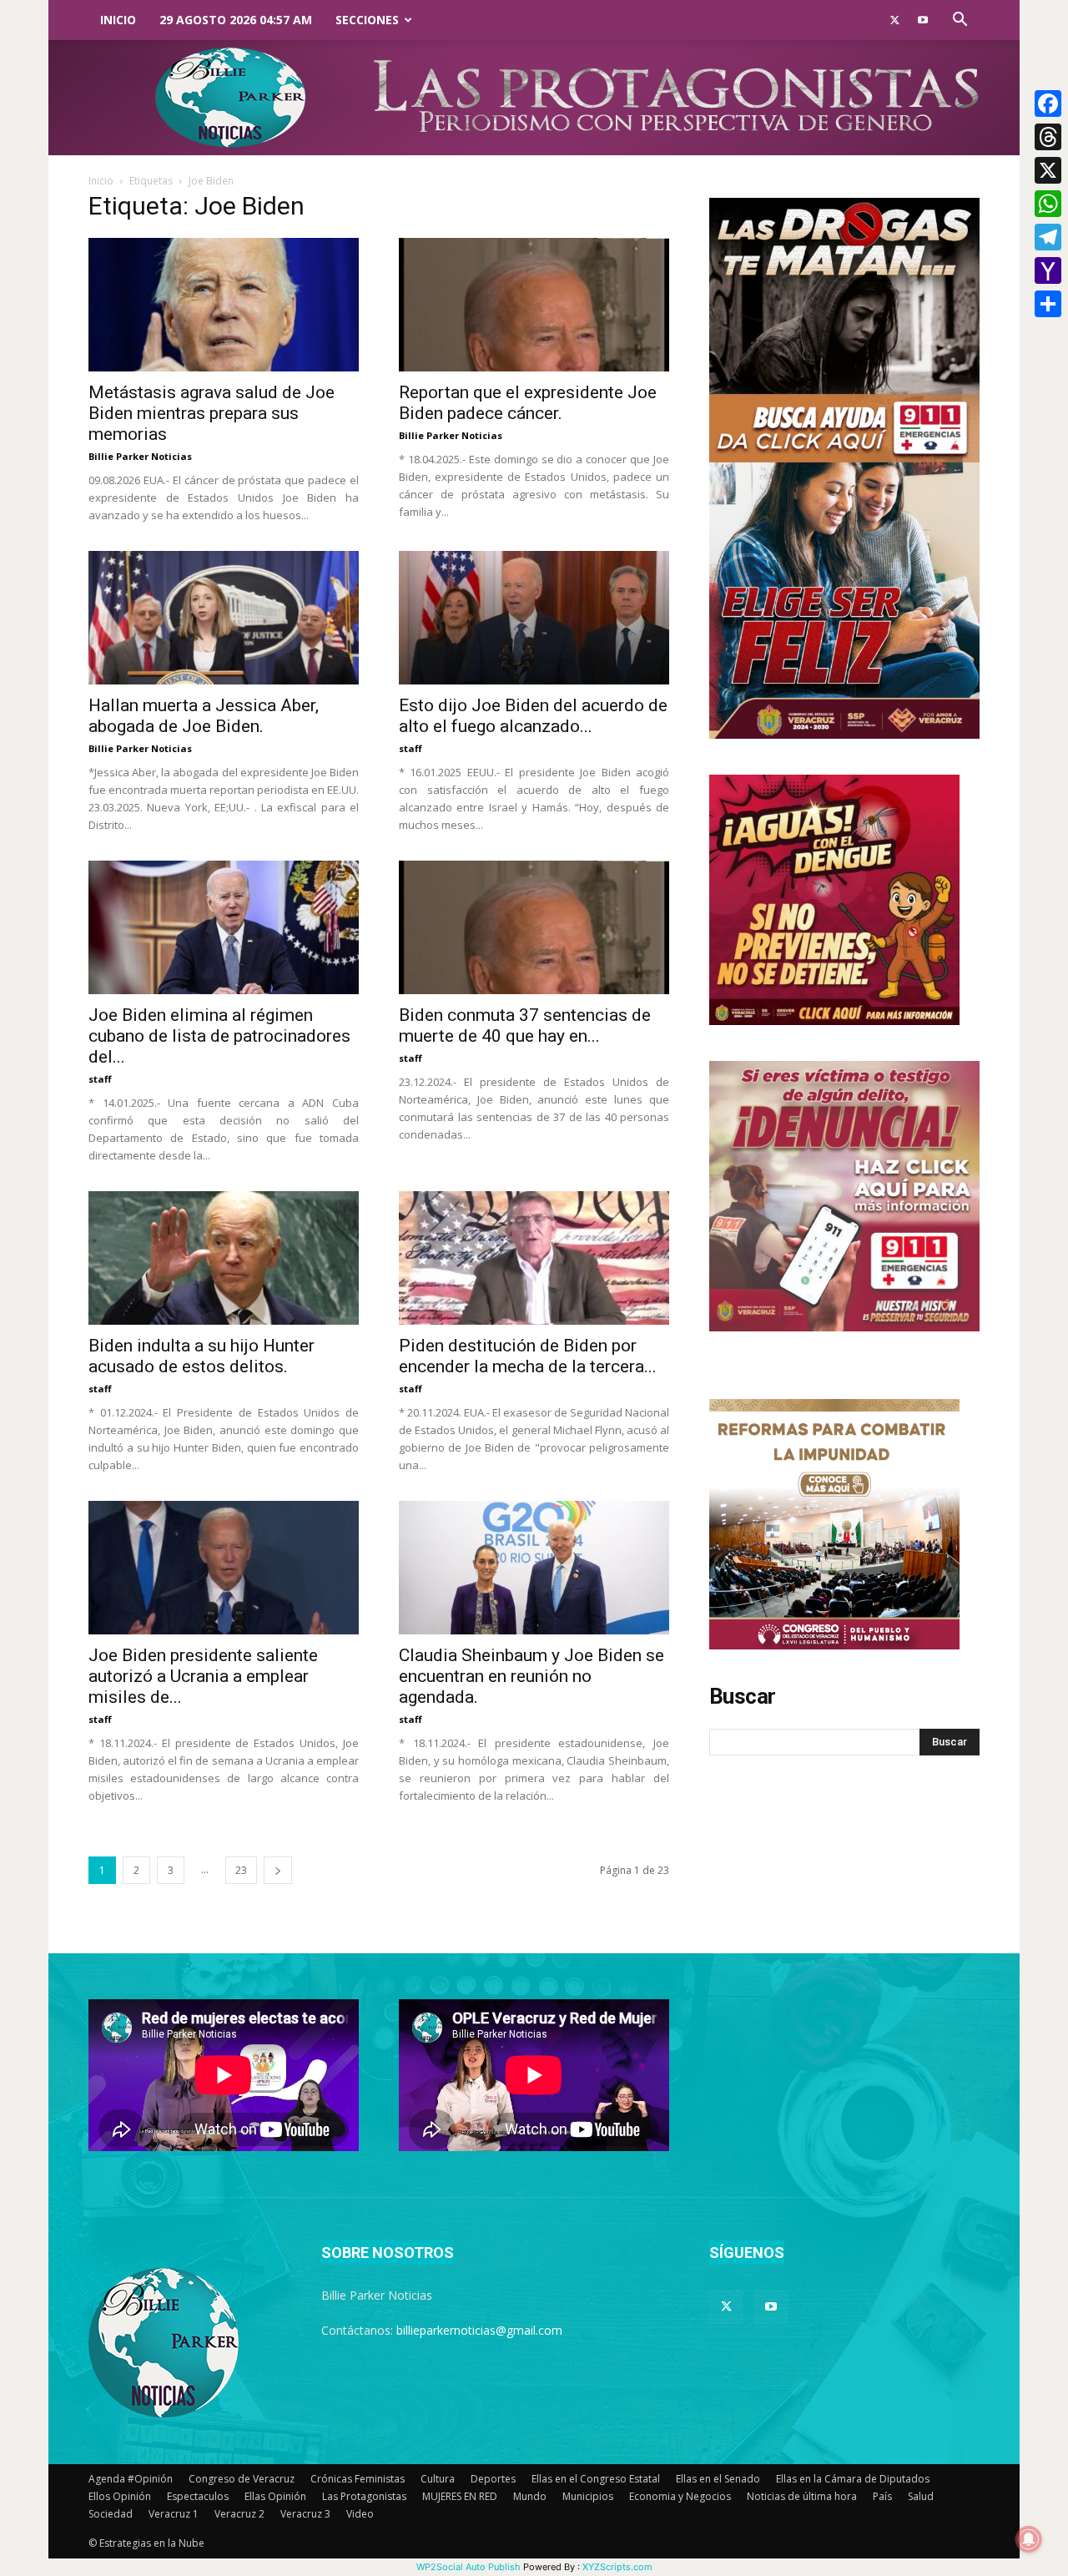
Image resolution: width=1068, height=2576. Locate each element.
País (882, 2496)
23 (241, 1870)
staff (411, 748)
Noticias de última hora (802, 2496)
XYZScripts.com (617, 2567)
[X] (1048, 170)
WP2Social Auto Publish (469, 2567)
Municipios (588, 2496)
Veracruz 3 (305, 2514)
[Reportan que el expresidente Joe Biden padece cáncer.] (534, 305)
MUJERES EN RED (460, 2496)
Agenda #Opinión (131, 2479)
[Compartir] (1048, 304)
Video (360, 2514)
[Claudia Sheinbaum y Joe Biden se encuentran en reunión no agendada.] (534, 1568)
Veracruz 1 (174, 2514)
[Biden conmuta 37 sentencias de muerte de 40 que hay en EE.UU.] (534, 927)
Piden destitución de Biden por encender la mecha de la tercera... (528, 1356)
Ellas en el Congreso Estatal (596, 2479)
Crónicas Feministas (358, 2479)
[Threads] (1048, 137)
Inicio (118, 20)
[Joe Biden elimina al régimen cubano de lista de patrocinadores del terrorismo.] (224, 927)
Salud (921, 2496)
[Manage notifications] (1029, 2539)
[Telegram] (1048, 237)
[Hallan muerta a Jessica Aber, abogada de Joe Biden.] (224, 618)
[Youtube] (923, 20)
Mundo (530, 2496)
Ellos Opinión (120, 2496)
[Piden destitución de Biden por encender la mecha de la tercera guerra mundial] (534, 1258)
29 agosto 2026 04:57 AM (236, 20)
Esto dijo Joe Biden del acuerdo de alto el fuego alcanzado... (533, 716)
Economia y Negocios (680, 2496)
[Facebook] (1048, 104)
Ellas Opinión (275, 2496)
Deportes (493, 2479)
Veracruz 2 (239, 2514)
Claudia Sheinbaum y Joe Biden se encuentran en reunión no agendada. (531, 1676)
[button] (960, 21)
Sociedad (111, 2514)
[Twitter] (894, 20)
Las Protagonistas (364, 2496)
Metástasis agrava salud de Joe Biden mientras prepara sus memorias (212, 413)
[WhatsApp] (1048, 204)
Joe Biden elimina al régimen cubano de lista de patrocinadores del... (219, 1036)
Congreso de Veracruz (242, 2479)
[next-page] (278, 1870)
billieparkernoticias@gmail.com (479, 2330)
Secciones (367, 20)
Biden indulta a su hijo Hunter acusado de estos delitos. (202, 1356)
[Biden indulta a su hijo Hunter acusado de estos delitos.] (224, 1258)
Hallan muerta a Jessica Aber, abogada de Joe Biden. (204, 716)
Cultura (438, 2479)
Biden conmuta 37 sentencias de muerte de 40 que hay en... (525, 1025)
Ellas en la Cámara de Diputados (853, 2479)
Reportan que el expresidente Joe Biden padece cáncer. (528, 403)
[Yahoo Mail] (1048, 270)
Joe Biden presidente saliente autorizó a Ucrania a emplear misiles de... (203, 1676)
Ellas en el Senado (718, 2479)
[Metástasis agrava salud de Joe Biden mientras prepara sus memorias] (224, 305)
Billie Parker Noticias (140, 456)
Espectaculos (198, 2496)
